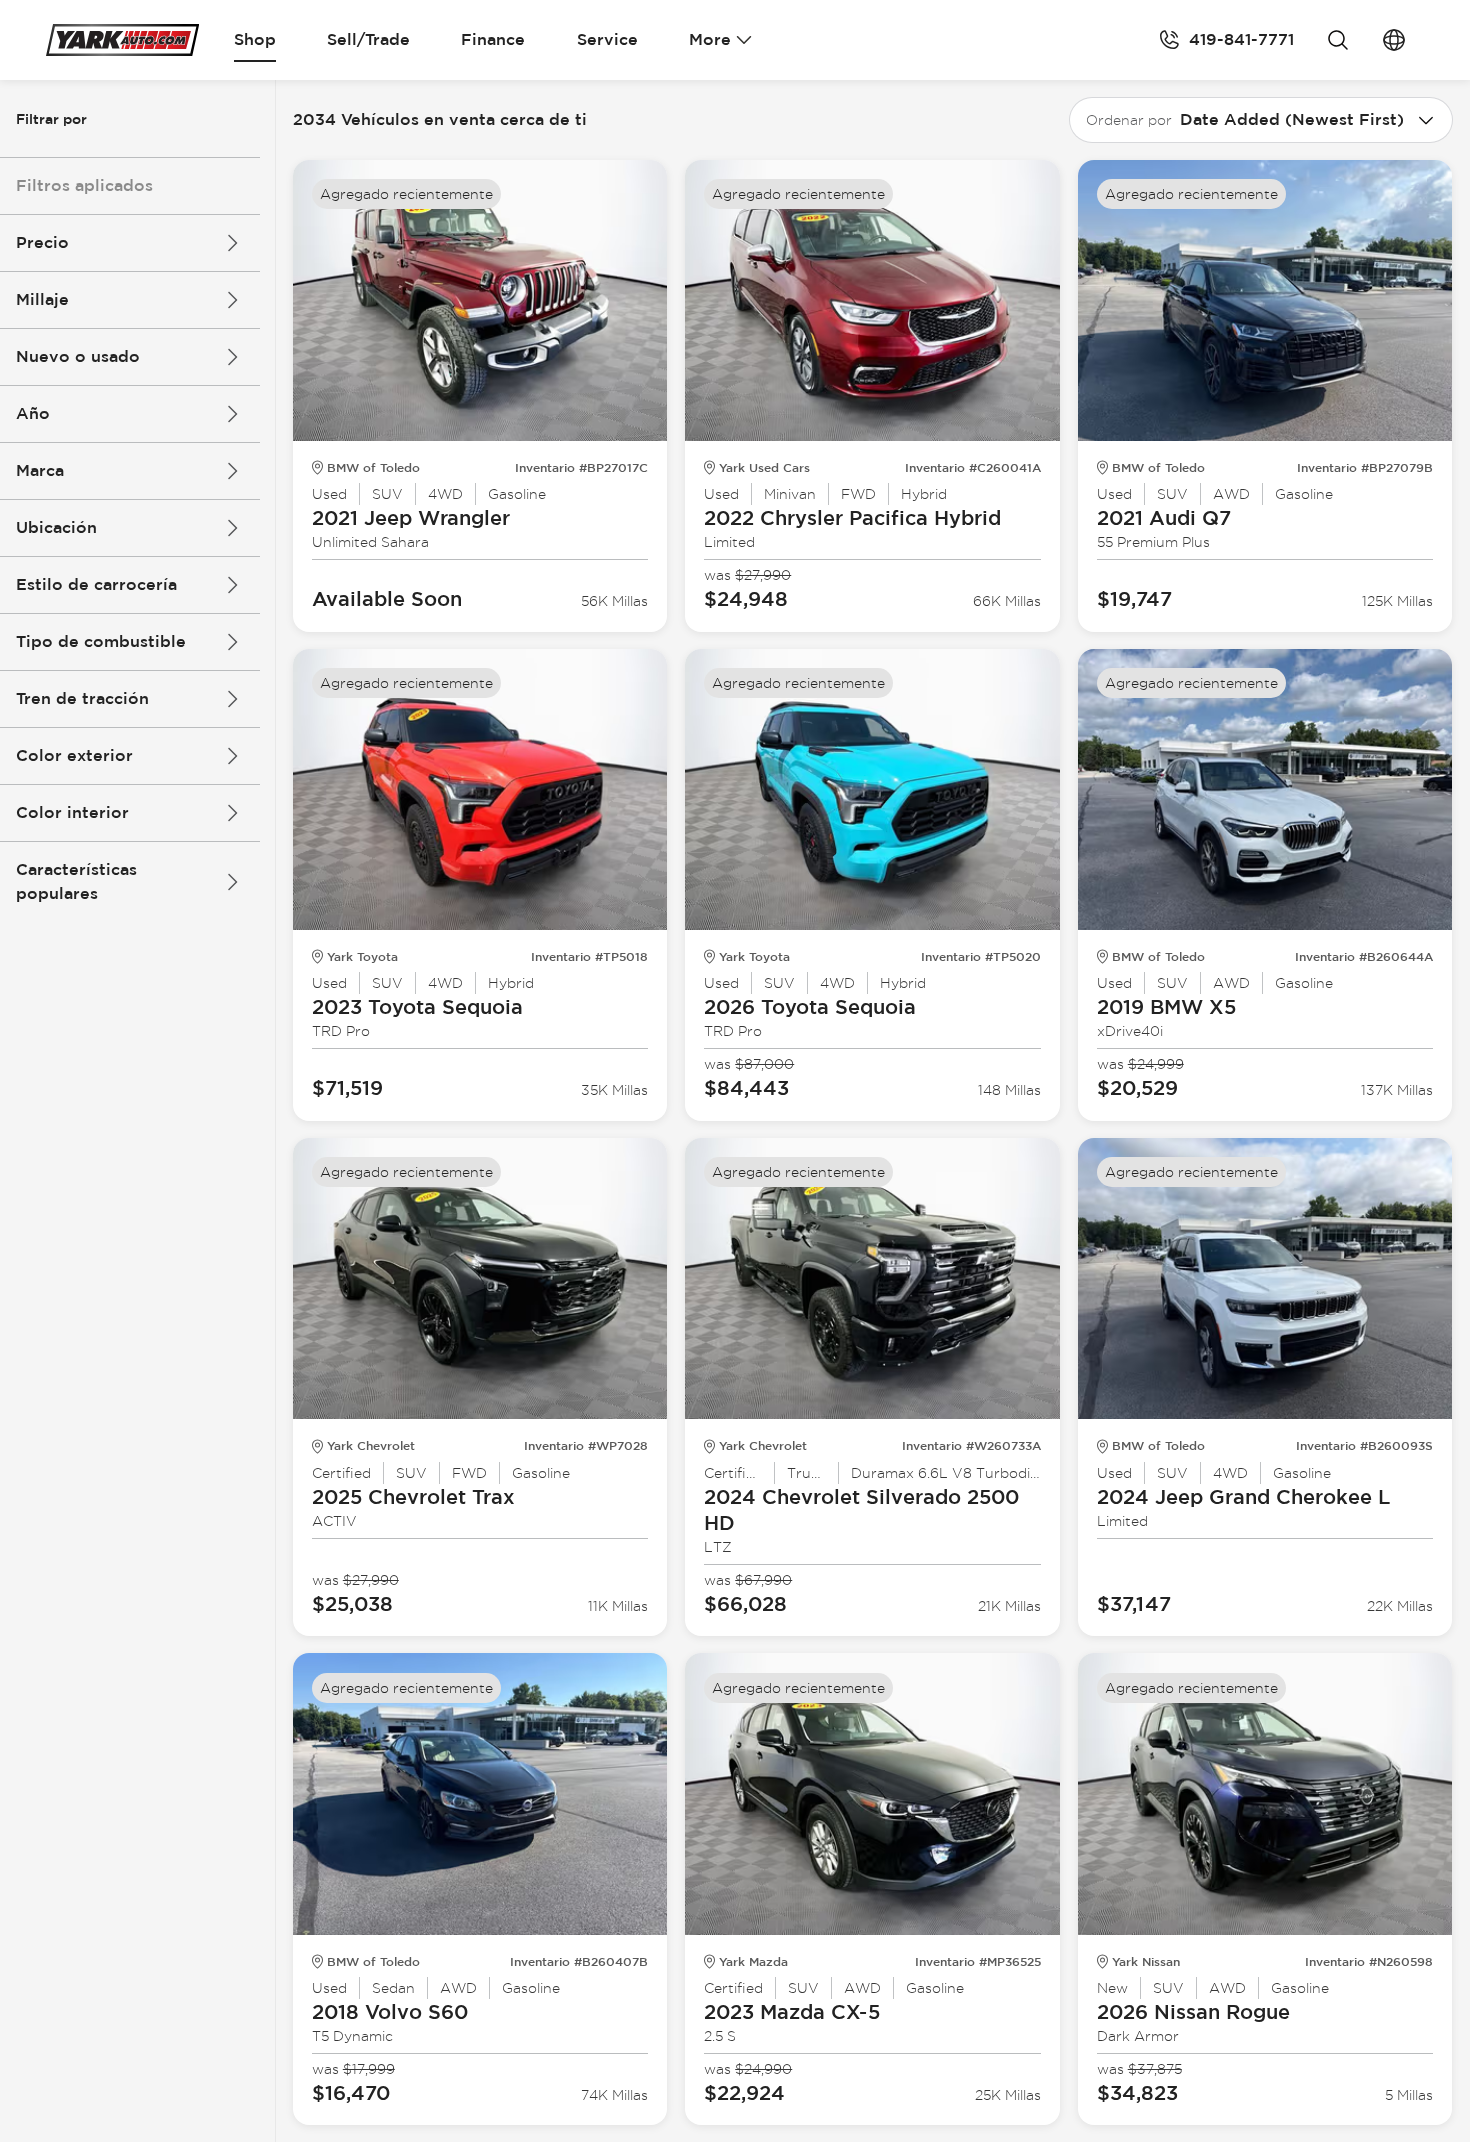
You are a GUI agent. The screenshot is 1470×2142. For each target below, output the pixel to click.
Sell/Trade (368, 39)
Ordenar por (1129, 120)
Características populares (76, 881)
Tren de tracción (82, 698)
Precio (42, 242)
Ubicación (56, 527)
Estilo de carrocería (96, 584)
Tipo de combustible (101, 641)
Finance (493, 39)
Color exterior (74, 755)
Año (33, 413)
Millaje (42, 299)
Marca (40, 470)
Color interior (72, 812)
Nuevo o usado (78, 356)
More (710, 39)
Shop (255, 39)
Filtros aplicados (84, 185)
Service (607, 39)
